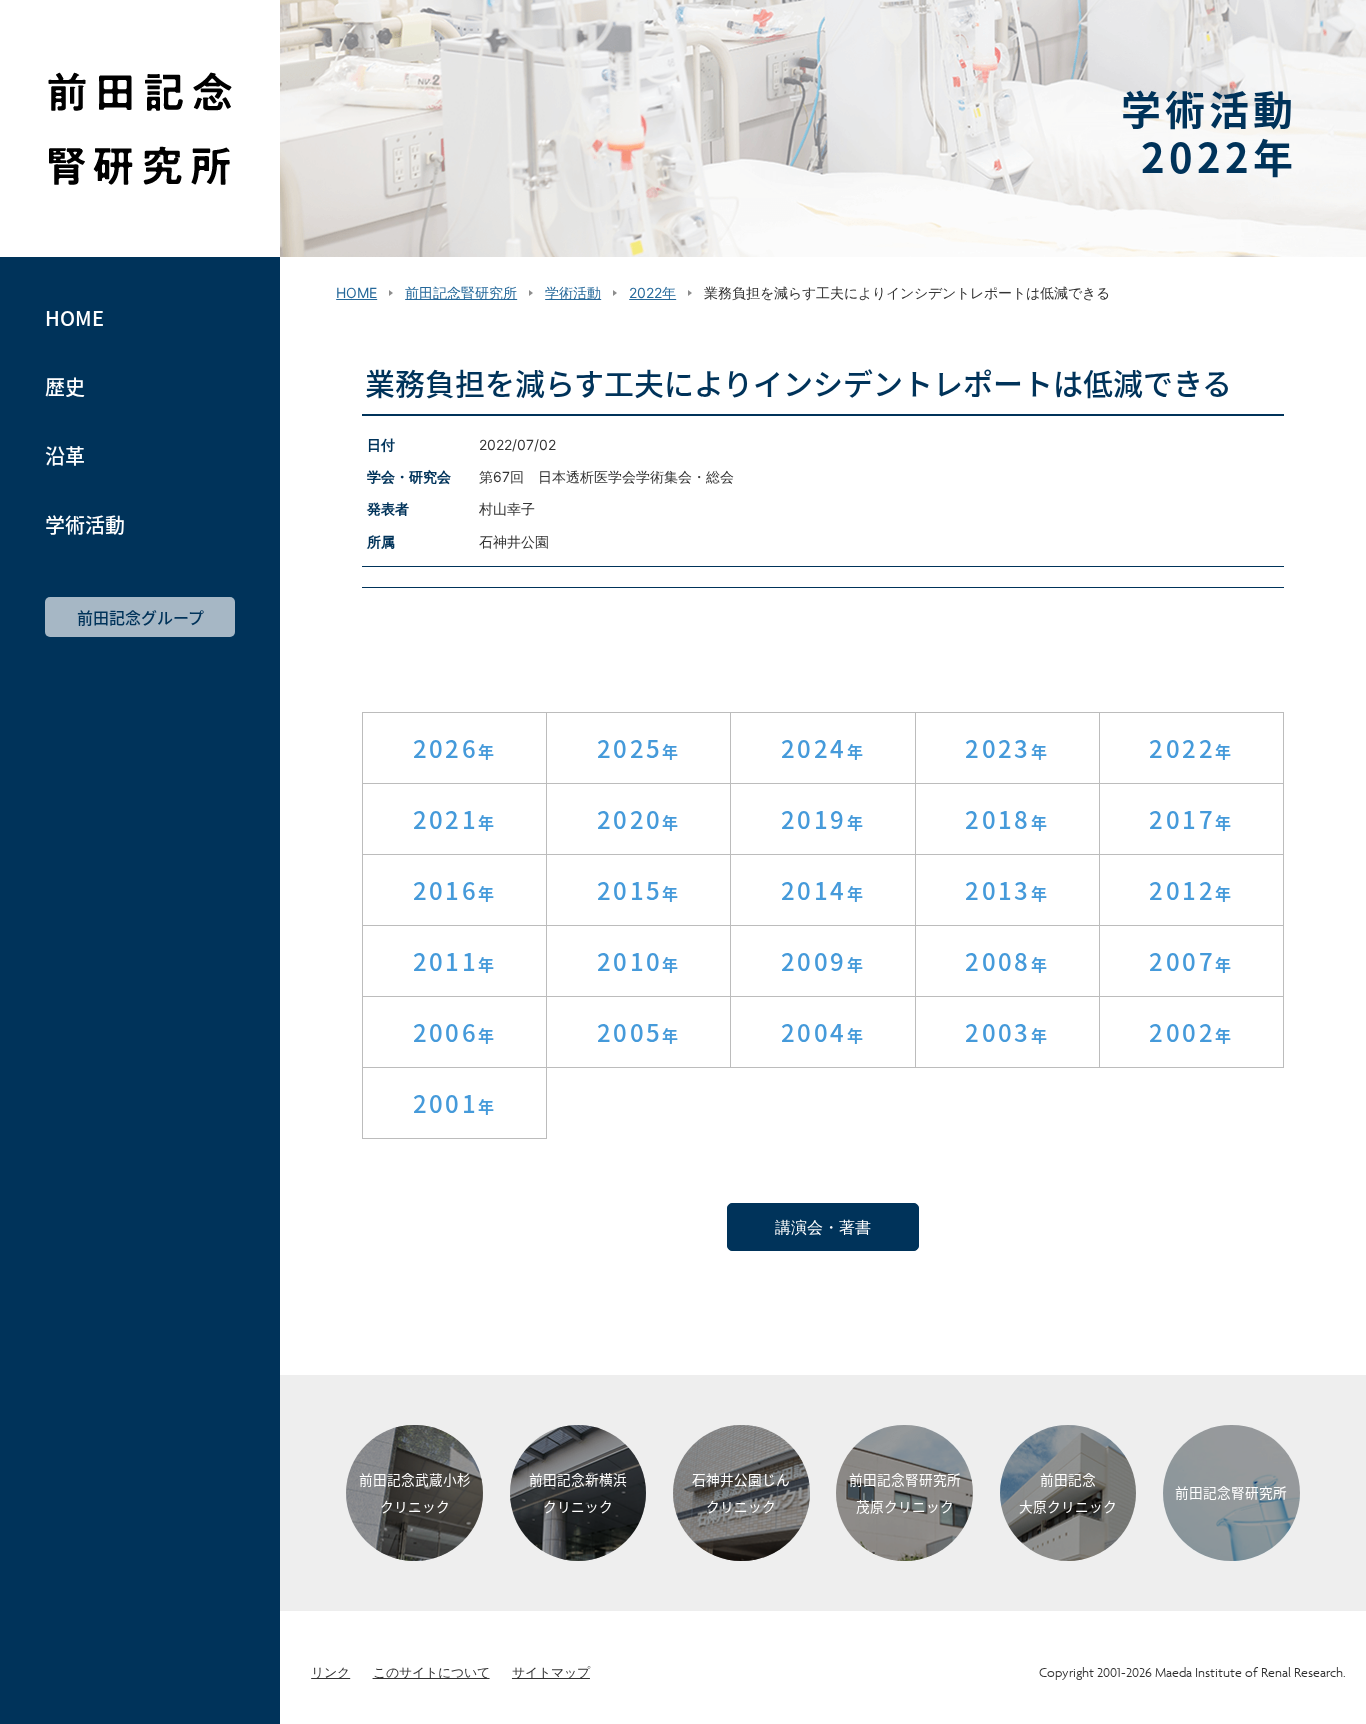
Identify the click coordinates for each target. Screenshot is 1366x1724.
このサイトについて (431, 1672)
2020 (630, 818)
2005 (630, 1031)
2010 (630, 960)
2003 (998, 1031)
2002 (1182, 1031)
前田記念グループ (140, 617)
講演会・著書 (823, 1227)
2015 (630, 889)
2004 (814, 1031)
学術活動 (85, 525)
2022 (1182, 747)
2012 (1182, 889)
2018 (998, 818)
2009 (814, 960)
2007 (1182, 960)
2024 (814, 747)
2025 (630, 747)
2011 (446, 960)
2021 (446, 818)
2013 (998, 889)
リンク (330, 1672)
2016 (446, 889)
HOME (74, 318)
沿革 (65, 456)
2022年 (652, 292)
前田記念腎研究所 (140, 128)
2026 (446, 747)
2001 (446, 1102)
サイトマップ (551, 1672)
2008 (998, 960)
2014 (814, 889)
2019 (814, 818)
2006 (446, 1031)
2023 (998, 747)
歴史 (65, 387)
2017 (1182, 818)
